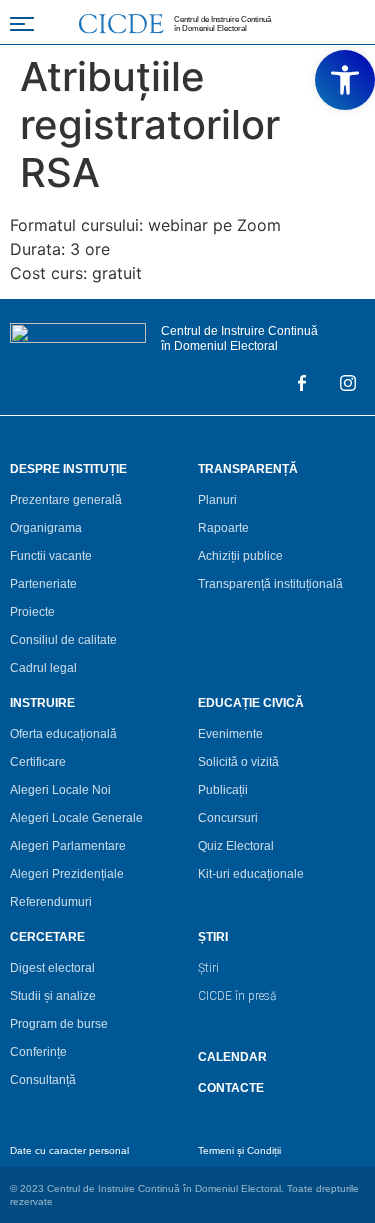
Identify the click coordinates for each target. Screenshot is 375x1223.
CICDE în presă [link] (237, 996)
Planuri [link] (217, 500)
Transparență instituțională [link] (270, 584)
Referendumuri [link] (51, 902)
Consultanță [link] (43, 1080)
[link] (345, 80)
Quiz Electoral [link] (236, 846)
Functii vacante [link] (51, 556)
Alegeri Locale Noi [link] (60, 790)
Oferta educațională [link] (63, 734)
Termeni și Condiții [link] (239, 1150)
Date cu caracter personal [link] (69, 1150)
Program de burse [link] (59, 1024)
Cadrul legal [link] (43, 668)
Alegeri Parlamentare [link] (68, 846)
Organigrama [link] (46, 528)
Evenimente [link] (230, 734)
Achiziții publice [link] (240, 556)
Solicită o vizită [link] (238, 762)
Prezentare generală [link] (66, 500)
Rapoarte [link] (223, 528)
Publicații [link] (223, 790)
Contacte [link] (231, 1088)
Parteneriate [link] (43, 584)
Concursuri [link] (228, 818)
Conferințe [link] (38, 1052)
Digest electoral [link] (52, 968)
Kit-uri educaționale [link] (251, 874)
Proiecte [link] (32, 612)
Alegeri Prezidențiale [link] (67, 874)
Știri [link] (208, 968)
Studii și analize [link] (53, 996)
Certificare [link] (38, 762)
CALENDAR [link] (232, 1057)
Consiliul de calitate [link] (63, 640)
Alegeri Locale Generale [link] (76, 818)
